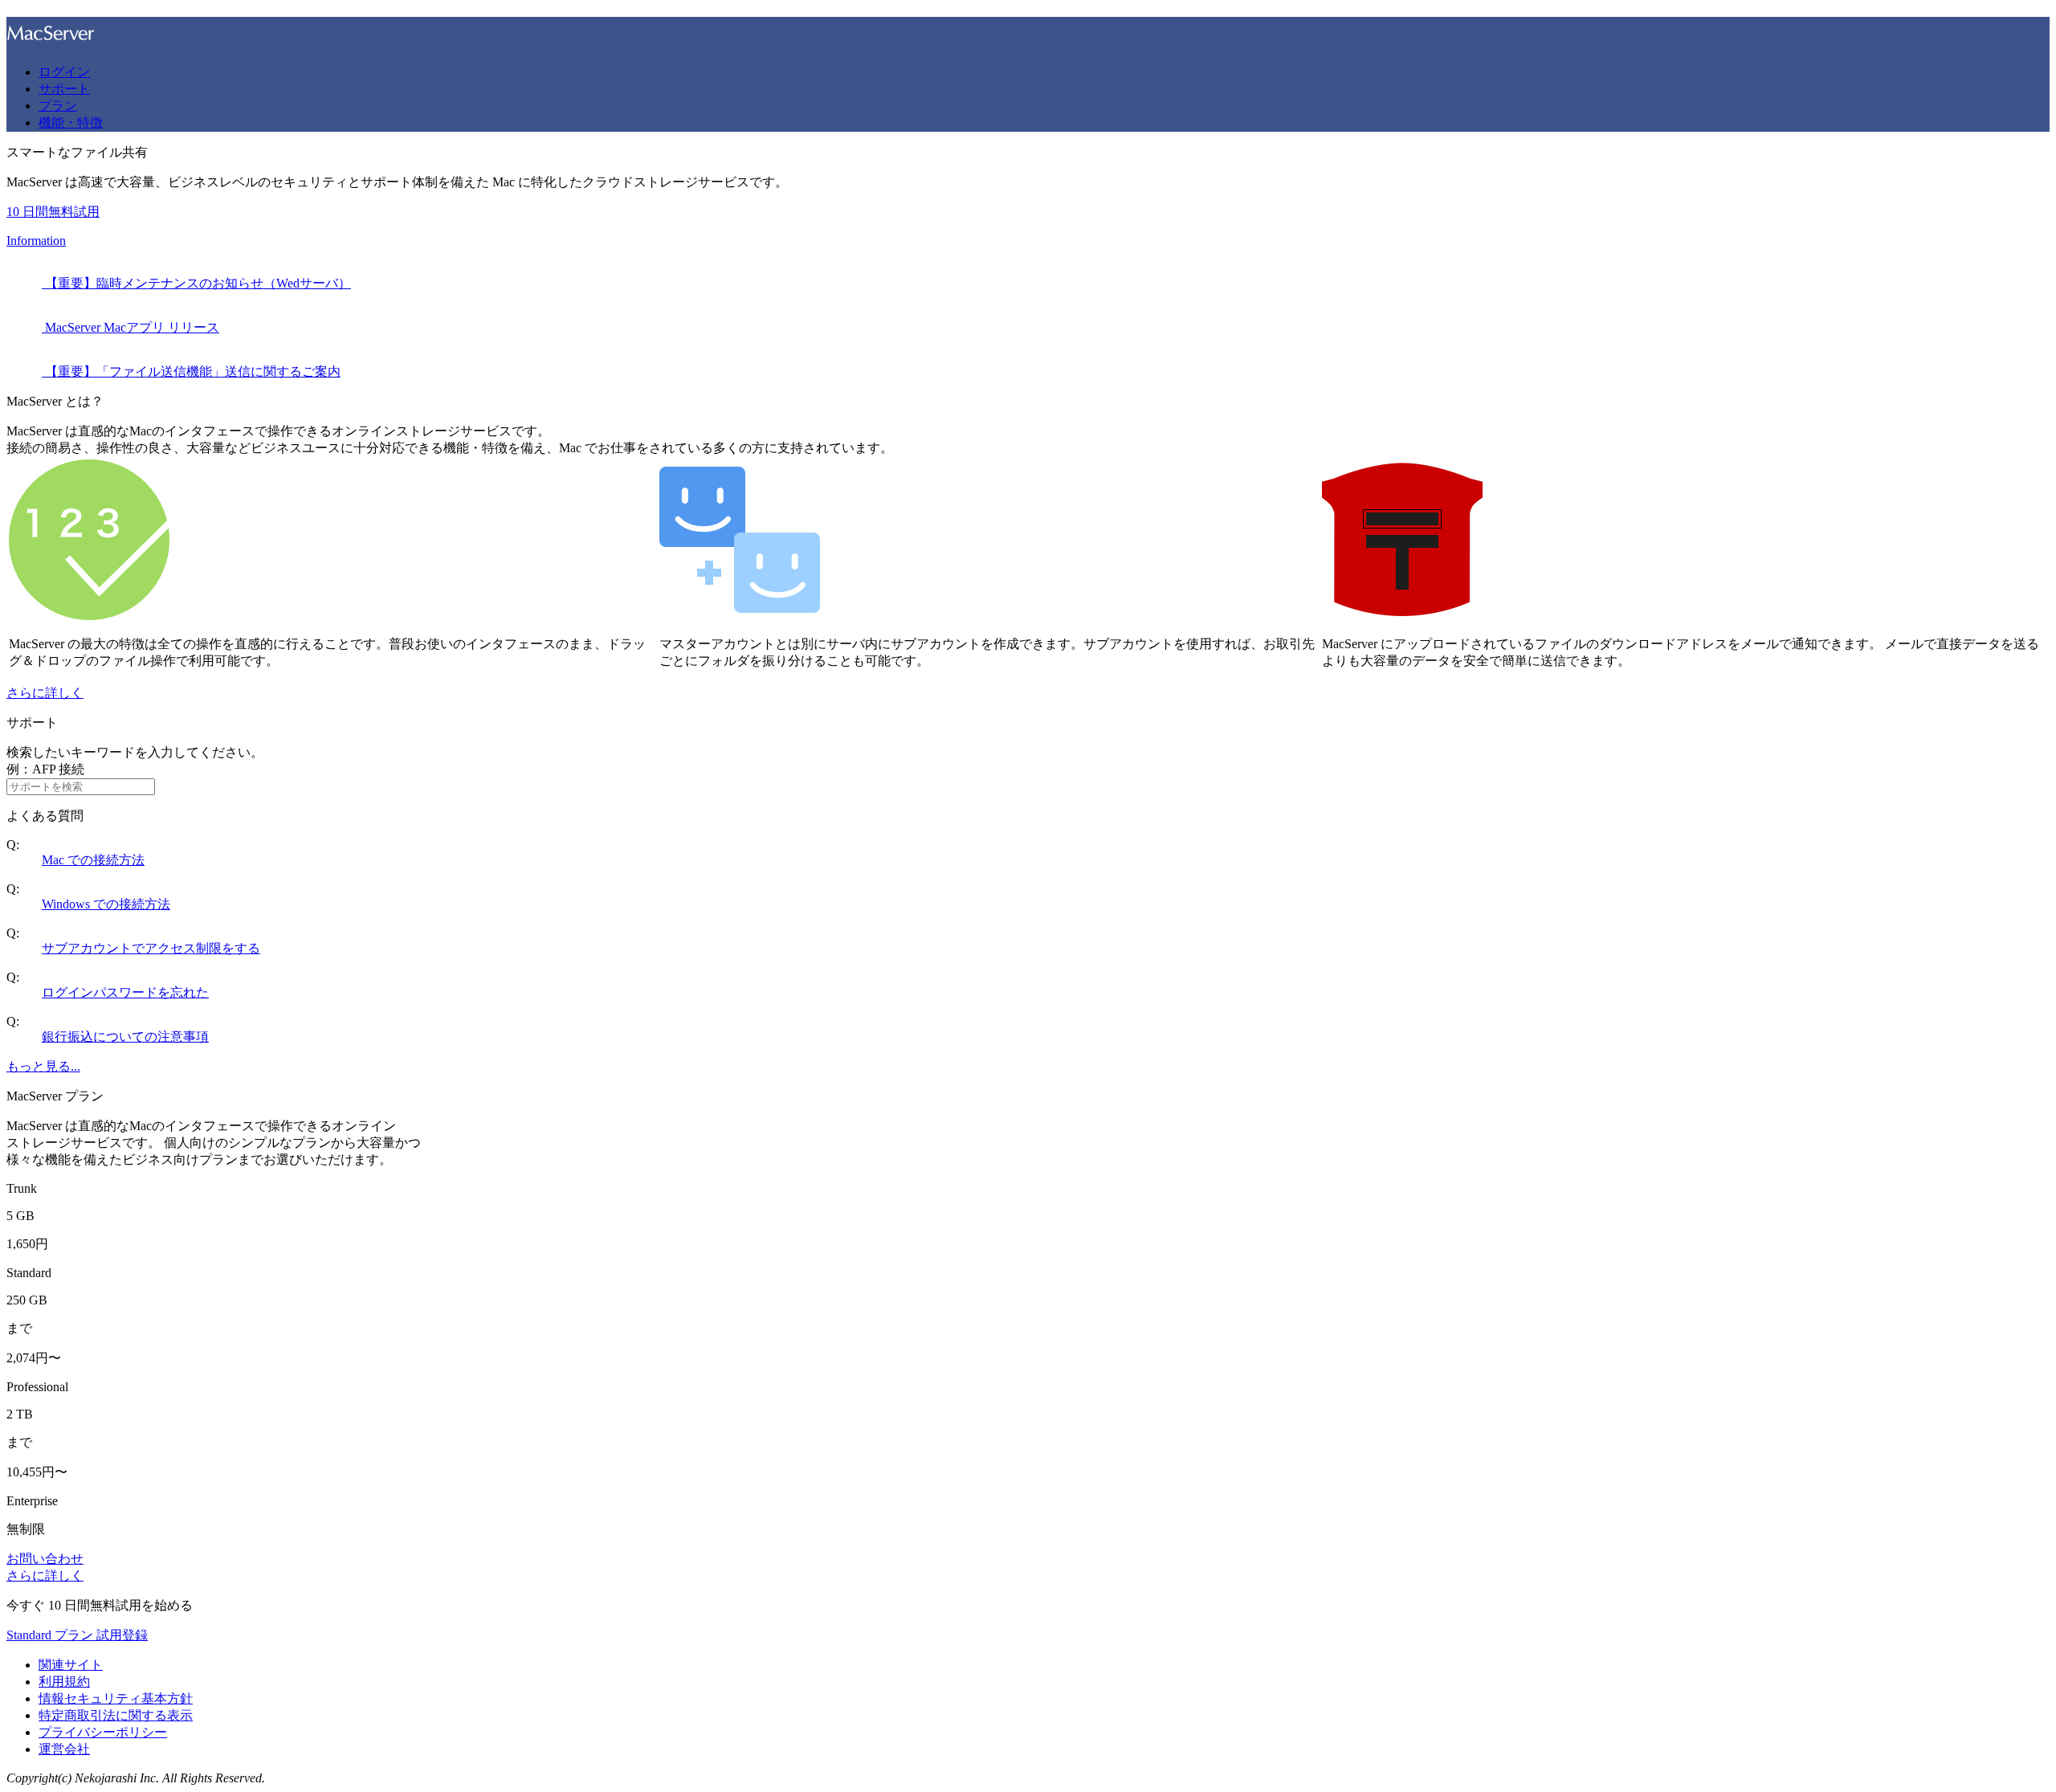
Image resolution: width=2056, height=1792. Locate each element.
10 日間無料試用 (53, 212)
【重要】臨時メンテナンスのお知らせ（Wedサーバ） (196, 283)
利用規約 (64, 1682)
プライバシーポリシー (103, 1732)
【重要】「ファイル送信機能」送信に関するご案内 (191, 371)
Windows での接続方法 (106, 904)
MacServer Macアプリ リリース (131, 327)
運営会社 (64, 1749)
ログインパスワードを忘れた (125, 992)
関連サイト (71, 1665)
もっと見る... (43, 1066)
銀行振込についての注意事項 (125, 1037)
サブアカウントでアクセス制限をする (151, 948)
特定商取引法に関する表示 (116, 1715)
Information (36, 241)
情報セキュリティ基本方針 (116, 1698)
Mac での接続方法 (93, 860)
